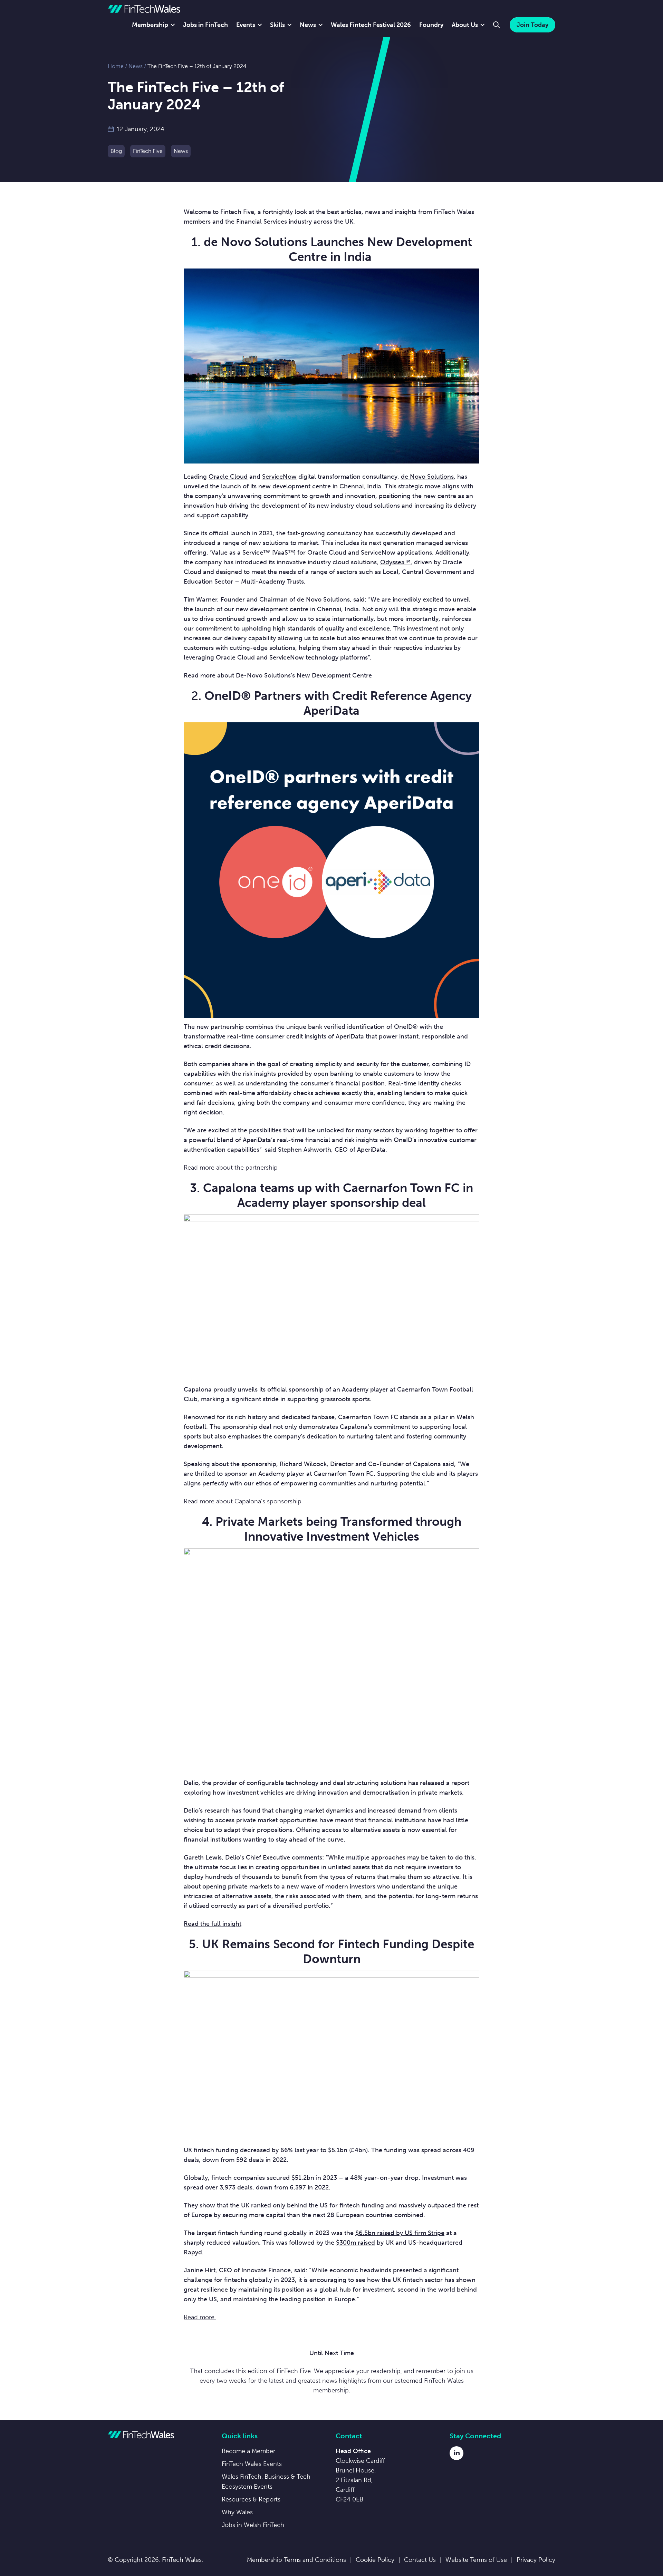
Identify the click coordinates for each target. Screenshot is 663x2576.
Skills (277, 25)
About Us (465, 25)
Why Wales (237, 2512)
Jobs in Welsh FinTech (253, 2525)
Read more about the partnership (231, 1168)
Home (116, 66)
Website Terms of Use (476, 2560)
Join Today (532, 25)
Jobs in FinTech (205, 25)
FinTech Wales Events (252, 2464)
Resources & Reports (251, 2499)
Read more (200, 2317)
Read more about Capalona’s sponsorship (243, 1501)
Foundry (431, 25)
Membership (150, 25)
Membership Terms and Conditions (296, 2560)
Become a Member (248, 2451)
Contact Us (420, 2560)
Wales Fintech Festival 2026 (371, 25)
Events (246, 25)
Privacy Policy (536, 2560)
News (308, 25)
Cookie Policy (375, 2560)
